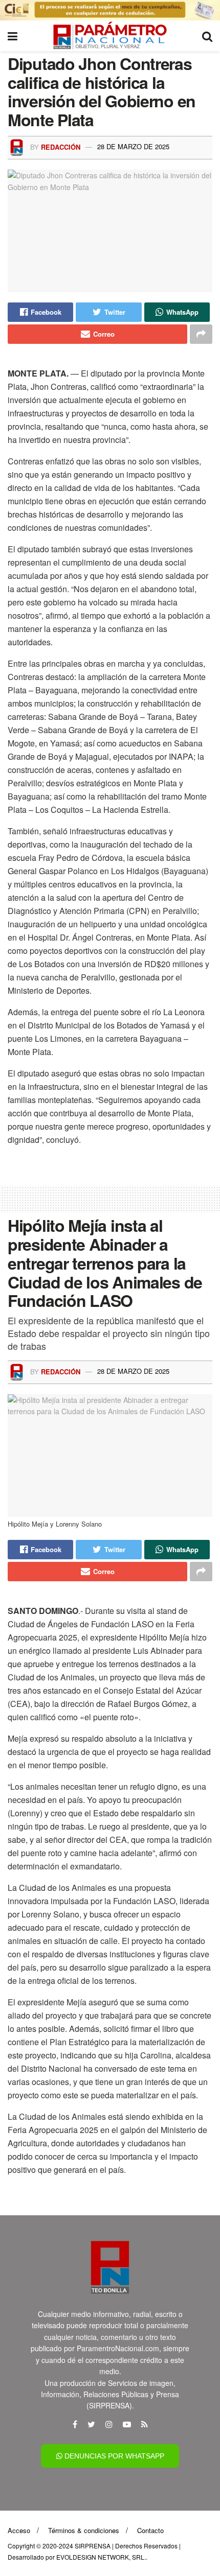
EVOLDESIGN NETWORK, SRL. (101, 2557)
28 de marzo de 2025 (133, 146)
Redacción (61, 146)
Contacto (150, 2530)
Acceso (19, 2530)
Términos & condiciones (84, 2530)
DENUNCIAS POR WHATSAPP (113, 2456)
